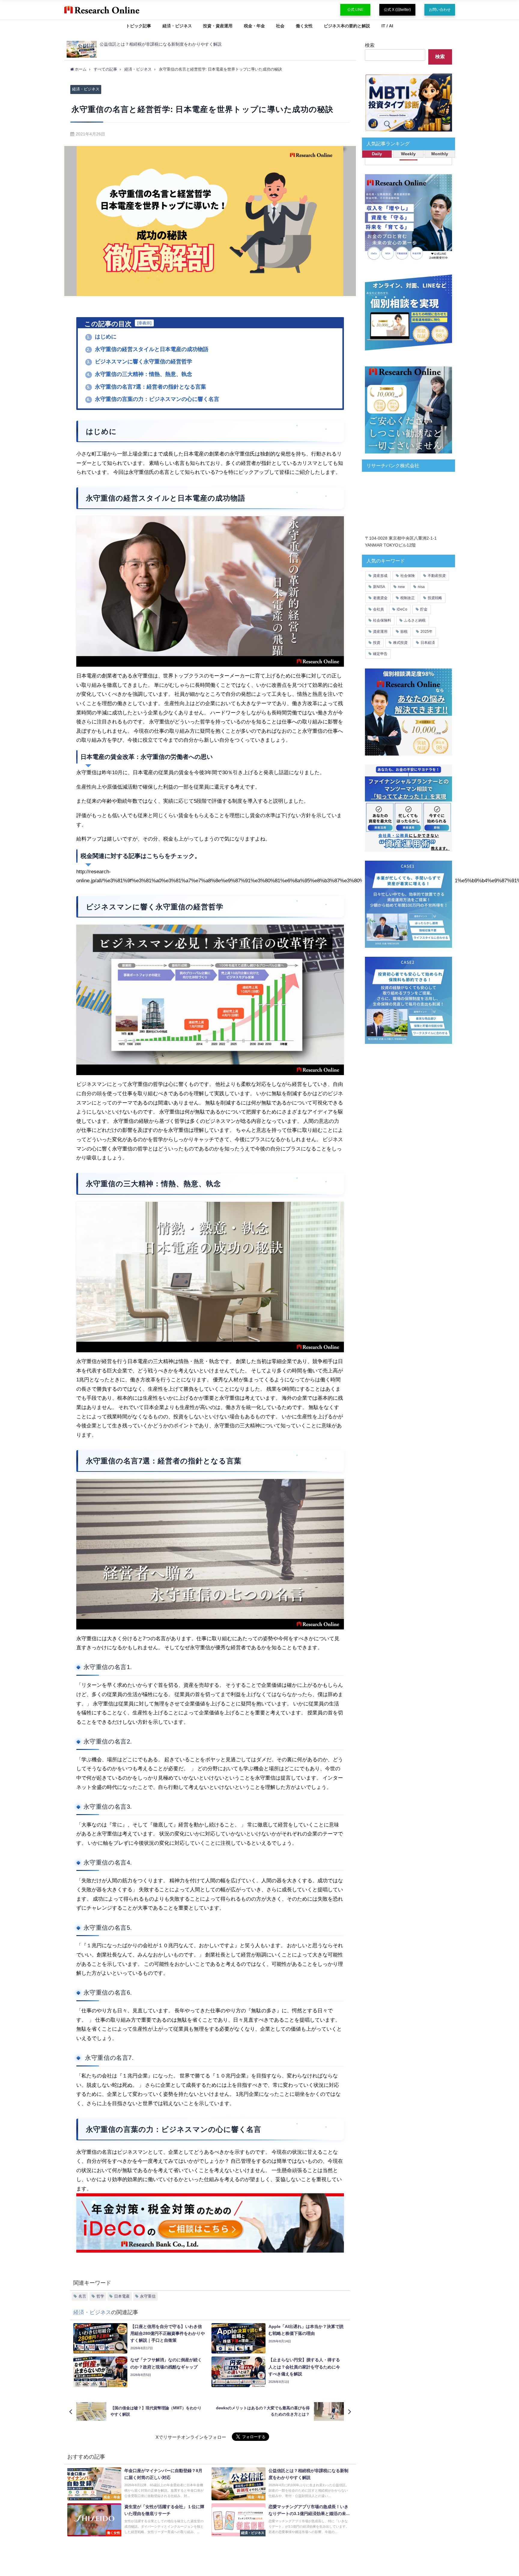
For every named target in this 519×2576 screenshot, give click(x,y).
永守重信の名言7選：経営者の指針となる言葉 (146, 387)
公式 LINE (355, 10)
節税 (404, 632)
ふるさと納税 (415, 620)
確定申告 (380, 654)
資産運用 (380, 632)
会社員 (378, 609)
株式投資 (400, 643)
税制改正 (408, 598)
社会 (280, 26)
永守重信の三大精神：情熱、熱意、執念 (140, 374)
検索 (370, 45)
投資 (377, 643)
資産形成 (380, 576)
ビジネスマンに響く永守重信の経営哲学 (140, 362)
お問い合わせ (440, 10)
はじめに (102, 337)
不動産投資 (437, 576)
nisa (421, 587)
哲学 (100, 2296)
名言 (82, 2296)
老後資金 (380, 598)
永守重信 (148, 2296)
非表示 (144, 323)
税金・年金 (254, 26)
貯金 (424, 609)
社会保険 (408, 576)
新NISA (379, 587)
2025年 (426, 632)
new (401, 587)
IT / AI (387, 26)
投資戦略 (435, 598)
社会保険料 (382, 620)
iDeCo (402, 609)
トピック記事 (138, 26)
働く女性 (304, 26)
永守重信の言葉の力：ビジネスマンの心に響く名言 (153, 399)
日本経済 (428, 643)
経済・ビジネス (177, 26)
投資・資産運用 (218, 26)
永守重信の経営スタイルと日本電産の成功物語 (148, 349)
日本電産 (122, 2296)
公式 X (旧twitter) (397, 10)
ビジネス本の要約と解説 (347, 26)
